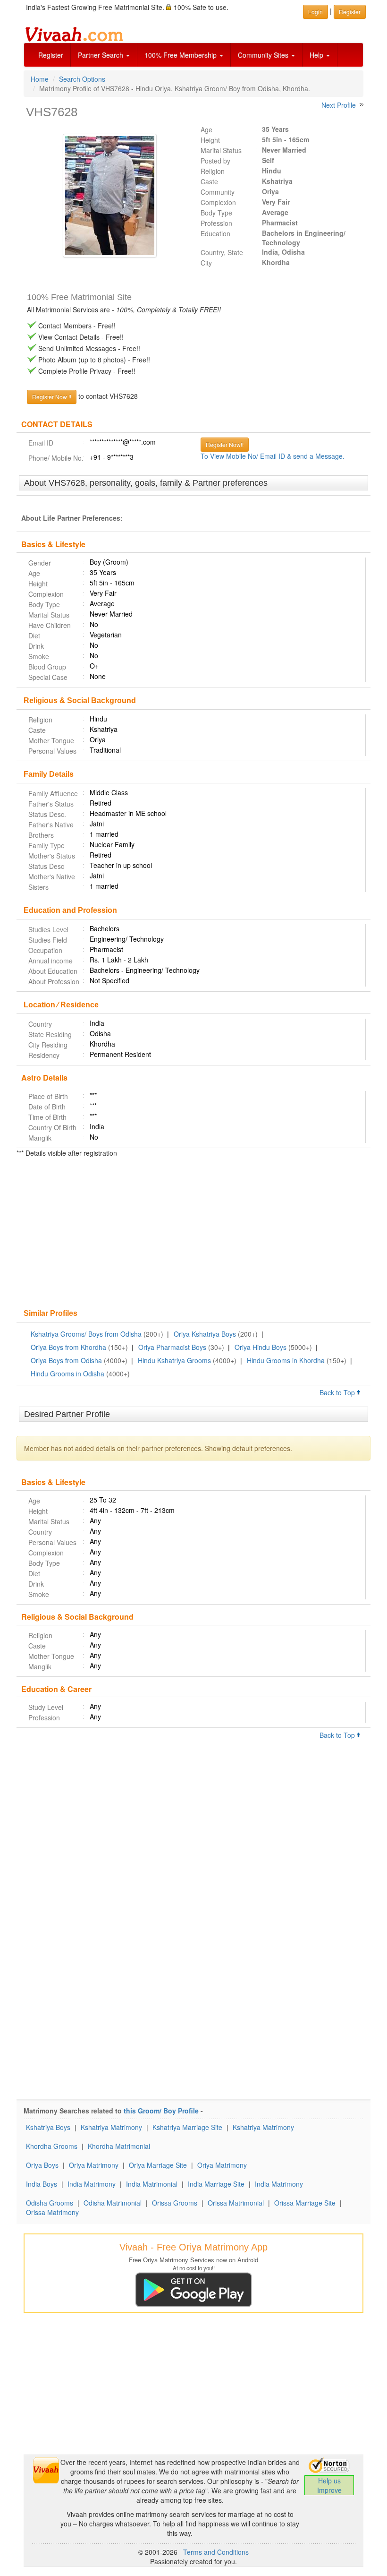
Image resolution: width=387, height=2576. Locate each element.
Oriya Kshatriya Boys (205, 1334)
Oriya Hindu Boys (261, 1347)
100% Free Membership (181, 55)
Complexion (218, 202)
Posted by (215, 161)
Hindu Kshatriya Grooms (174, 1360)
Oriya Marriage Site (158, 2165)
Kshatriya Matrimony (111, 2127)
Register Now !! (52, 397)
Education (215, 233)
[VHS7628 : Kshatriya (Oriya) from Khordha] (105, 196)
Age (206, 129)
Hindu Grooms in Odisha (67, 1374)
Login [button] (315, 12)
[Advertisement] (193, 1234)
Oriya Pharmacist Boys (172, 1347)
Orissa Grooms (175, 2203)
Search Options (82, 79)
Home (40, 79)
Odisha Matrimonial (113, 2203)
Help (317, 55)
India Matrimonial (152, 2184)
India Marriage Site (216, 2184)
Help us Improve (329, 2485)
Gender (40, 563)
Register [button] (350, 12)
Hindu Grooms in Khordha (286, 1360)
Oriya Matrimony (94, 2165)
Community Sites (264, 55)
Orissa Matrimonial (236, 2203)
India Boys (42, 2184)
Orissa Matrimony (52, 2212)
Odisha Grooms (50, 2203)
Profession (216, 223)
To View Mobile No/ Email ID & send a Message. (273, 456)
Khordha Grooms (52, 2146)
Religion (213, 171)
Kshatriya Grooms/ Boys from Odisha (86, 1334)
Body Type (216, 213)
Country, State (222, 252)
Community (218, 192)
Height (210, 140)
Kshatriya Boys (48, 2127)
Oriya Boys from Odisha (66, 1360)
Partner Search (101, 55)
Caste (209, 181)
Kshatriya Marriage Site (187, 2127)
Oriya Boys (42, 2165)
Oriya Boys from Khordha (68, 1347)
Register (51, 55)
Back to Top (338, 1392)
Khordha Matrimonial (119, 2146)
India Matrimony (92, 2184)
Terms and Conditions (216, 2552)
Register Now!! (225, 444)
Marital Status (221, 150)
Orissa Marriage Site (305, 2203)
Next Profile (339, 105)
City (206, 263)
